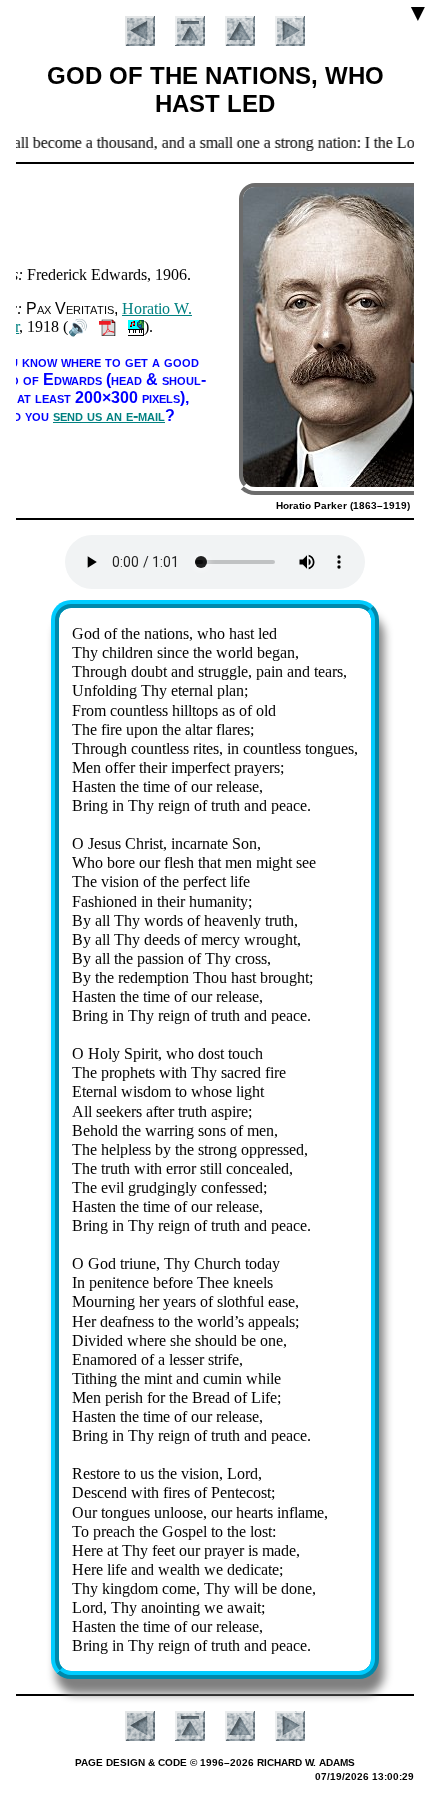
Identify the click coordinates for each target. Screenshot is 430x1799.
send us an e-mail (109, 415)
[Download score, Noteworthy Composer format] (136, 326)
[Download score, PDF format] (107, 326)
